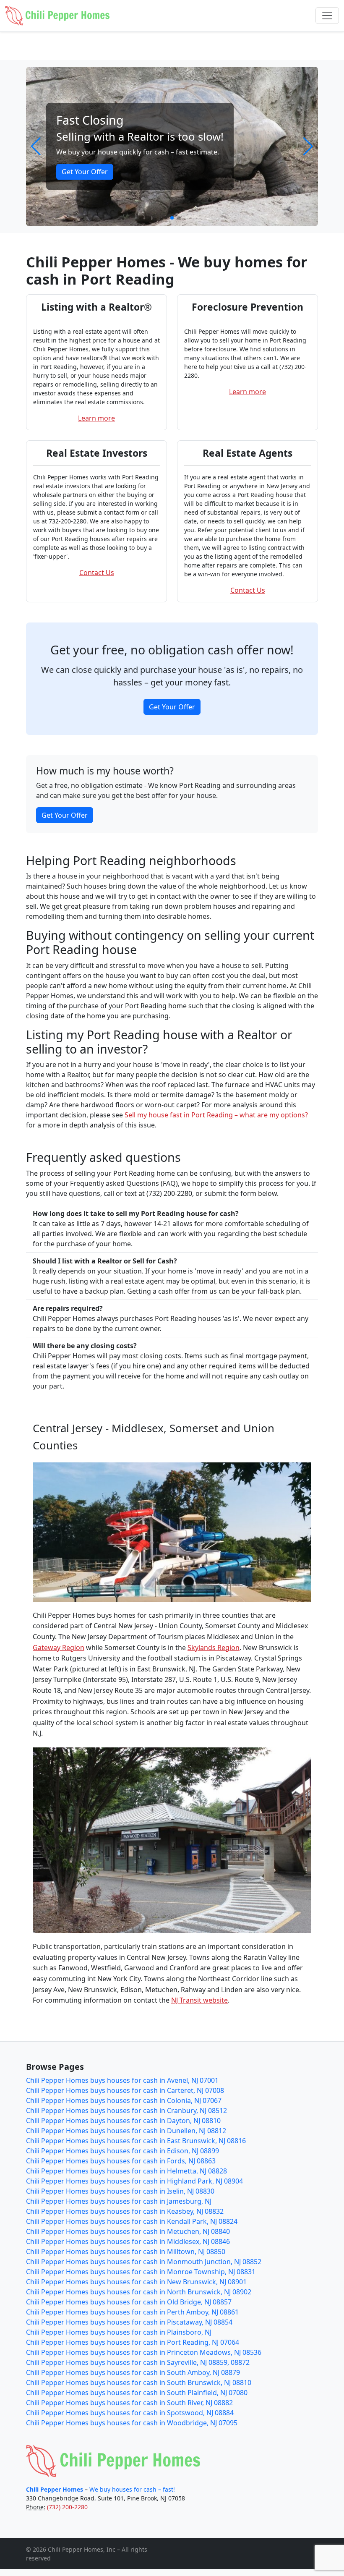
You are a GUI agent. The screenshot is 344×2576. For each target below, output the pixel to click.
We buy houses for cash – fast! (132, 2489)
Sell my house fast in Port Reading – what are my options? (216, 1115)
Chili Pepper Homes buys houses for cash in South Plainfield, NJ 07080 (137, 2393)
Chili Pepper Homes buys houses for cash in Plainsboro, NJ (119, 2332)
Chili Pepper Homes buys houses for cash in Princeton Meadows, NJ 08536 (144, 2352)
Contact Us (97, 573)
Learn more (96, 418)
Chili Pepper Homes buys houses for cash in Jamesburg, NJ (119, 2201)
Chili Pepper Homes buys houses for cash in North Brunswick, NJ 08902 (139, 2292)
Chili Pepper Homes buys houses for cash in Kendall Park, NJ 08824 (132, 2221)
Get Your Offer (85, 172)
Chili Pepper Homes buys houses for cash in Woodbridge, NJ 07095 (132, 2423)
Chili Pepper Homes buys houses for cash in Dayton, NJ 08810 (123, 2121)
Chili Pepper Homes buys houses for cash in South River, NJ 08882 (129, 2403)
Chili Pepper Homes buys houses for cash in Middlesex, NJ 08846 (128, 2241)
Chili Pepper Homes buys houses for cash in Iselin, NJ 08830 (120, 2191)
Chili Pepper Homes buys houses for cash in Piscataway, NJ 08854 (129, 2322)
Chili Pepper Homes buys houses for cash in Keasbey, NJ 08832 (125, 2211)
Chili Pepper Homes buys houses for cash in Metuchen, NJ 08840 (128, 2231)
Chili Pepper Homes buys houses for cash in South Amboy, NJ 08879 (133, 2372)
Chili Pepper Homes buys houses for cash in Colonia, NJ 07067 (124, 2100)
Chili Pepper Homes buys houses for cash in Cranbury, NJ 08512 (126, 2110)
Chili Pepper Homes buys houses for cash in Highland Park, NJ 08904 (134, 2181)
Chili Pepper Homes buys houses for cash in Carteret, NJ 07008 (125, 2090)
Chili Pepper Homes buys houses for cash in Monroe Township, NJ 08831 (141, 2272)
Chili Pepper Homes (55, 2489)
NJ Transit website (199, 2000)
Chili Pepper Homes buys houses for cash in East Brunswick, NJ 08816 (136, 2141)
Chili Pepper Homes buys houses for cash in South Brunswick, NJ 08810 (139, 2382)
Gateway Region (59, 1648)
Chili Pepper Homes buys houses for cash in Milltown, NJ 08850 (126, 2252)
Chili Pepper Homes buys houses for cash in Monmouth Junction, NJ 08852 (144, 2262)
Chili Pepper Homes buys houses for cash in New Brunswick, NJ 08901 (136, 2282)
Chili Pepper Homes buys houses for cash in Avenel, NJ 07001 (122, 2080)
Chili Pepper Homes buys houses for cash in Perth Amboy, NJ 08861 (132, 2312)
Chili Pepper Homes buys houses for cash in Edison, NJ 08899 (122, 2151)
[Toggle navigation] (327, 16)
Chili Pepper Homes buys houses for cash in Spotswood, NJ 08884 (130, 2413)
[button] (36, 146)
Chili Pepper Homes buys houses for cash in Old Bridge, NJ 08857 (129, 2302)
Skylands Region (214, 1648)
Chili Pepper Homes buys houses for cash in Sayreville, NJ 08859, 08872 (138, 2362)
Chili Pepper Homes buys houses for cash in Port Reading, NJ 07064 (133, 2342)
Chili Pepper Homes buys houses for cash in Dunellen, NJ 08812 (126, 2131)
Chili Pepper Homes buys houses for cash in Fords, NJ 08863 (121, 2161)
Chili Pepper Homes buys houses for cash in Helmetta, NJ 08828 (126, 2171)
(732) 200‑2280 (67, 2507)
